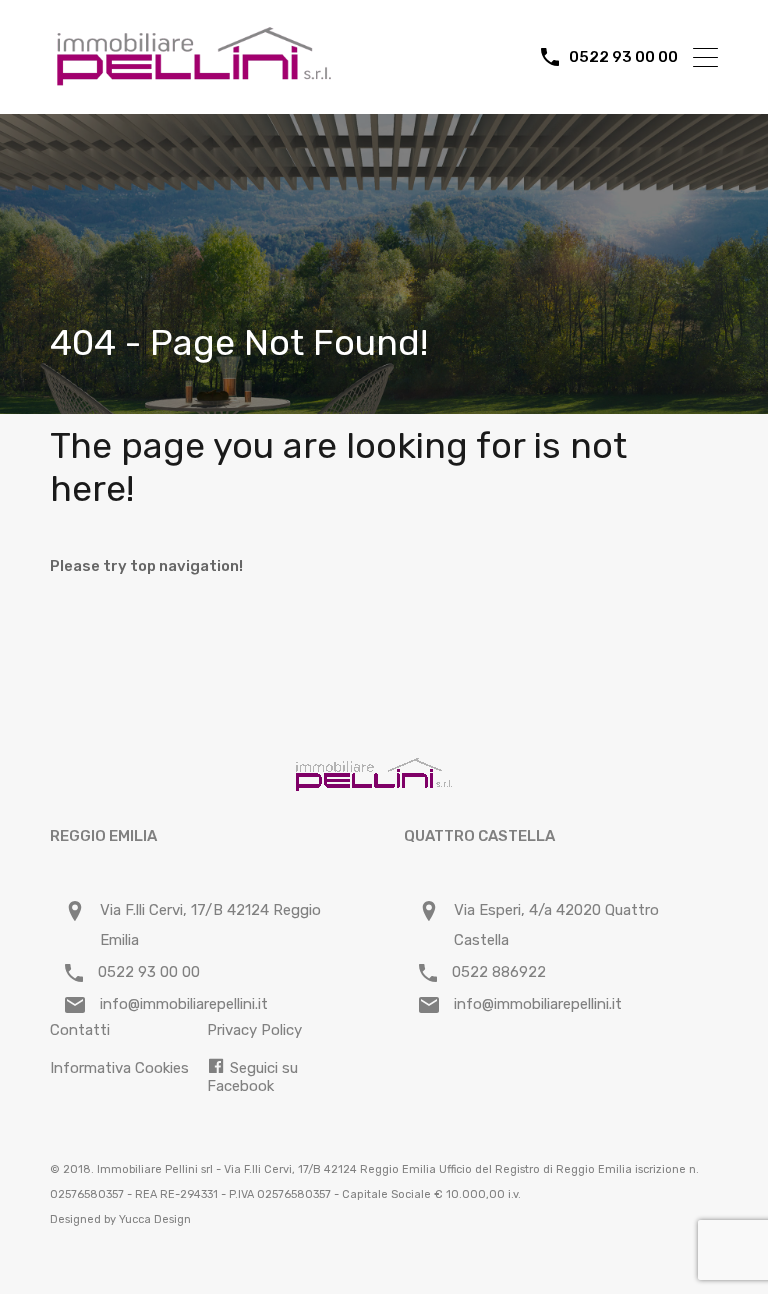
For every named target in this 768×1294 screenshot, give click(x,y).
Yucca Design (155, 1219)
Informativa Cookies (119, 1068)
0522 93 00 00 (623, 57)
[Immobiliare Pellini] (194, 80)
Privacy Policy (254, 1030)
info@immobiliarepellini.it (184, 1004)
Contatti (80, 1030)
